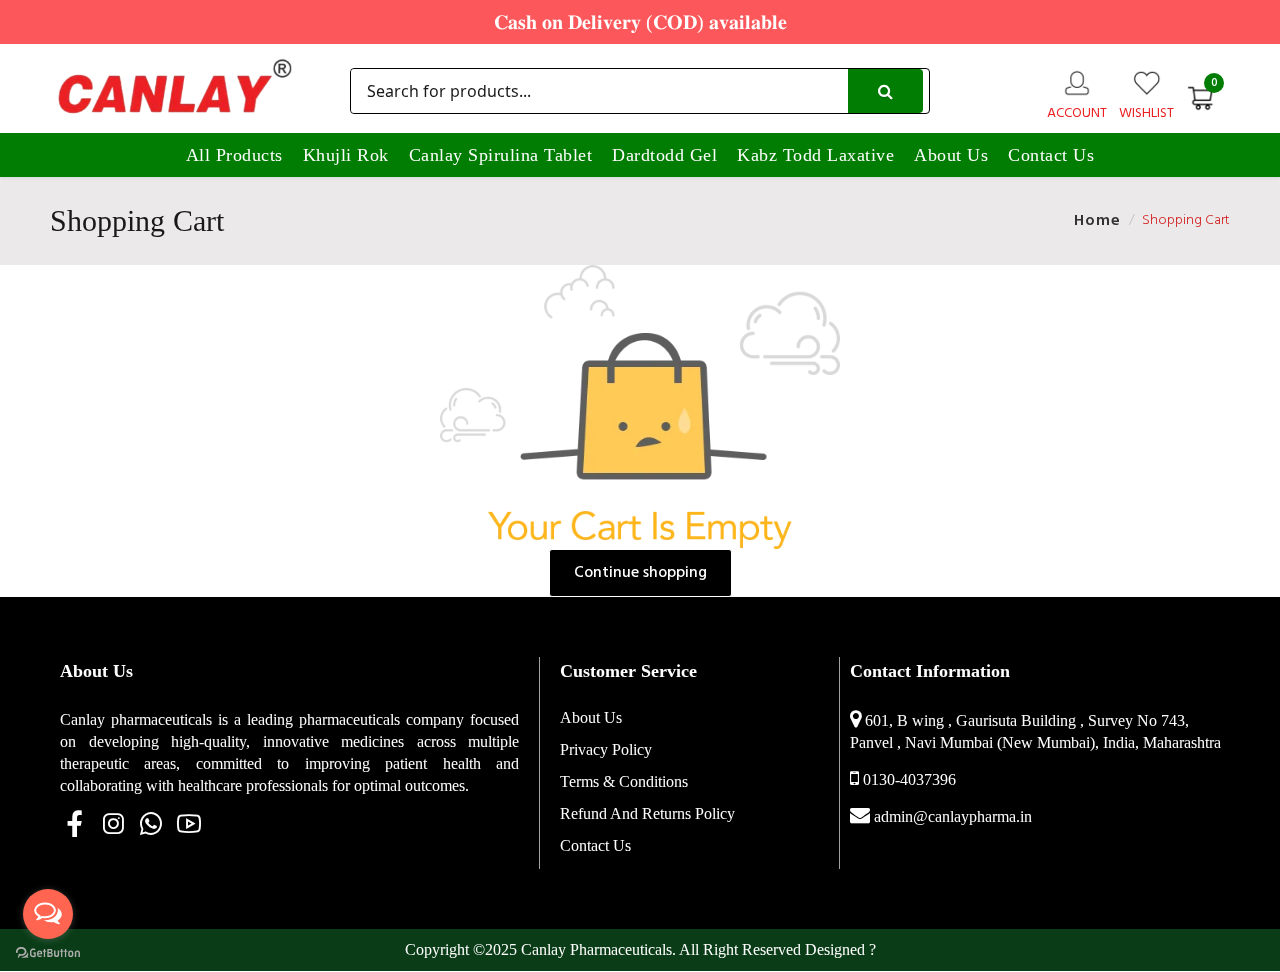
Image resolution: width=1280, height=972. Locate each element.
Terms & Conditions (624, 781)
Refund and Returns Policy (647, 813)
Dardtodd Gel (664, 155)
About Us (951, 155)
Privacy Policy (606, 749)
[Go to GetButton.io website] (48, 952)
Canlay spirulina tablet (501, 155)
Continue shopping (640, 573)
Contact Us (1051, 155)
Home (1097, 221)
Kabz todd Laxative (815, 155)
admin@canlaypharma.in (953, 816)
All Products (234, 155)
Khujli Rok (346, 155)
